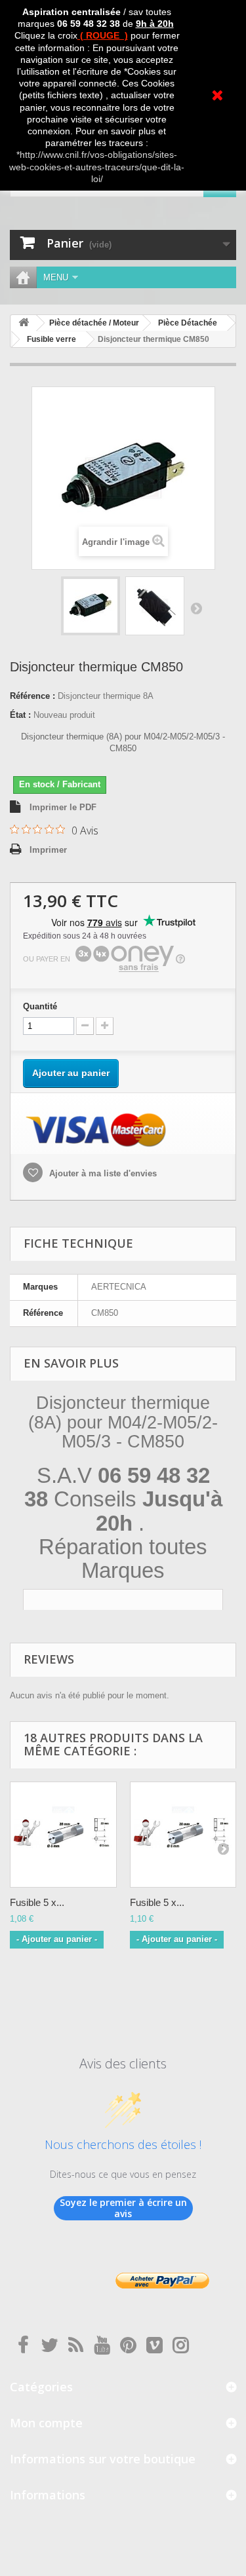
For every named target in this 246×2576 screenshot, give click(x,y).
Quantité (40, 1006)
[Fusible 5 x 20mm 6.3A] (183, 1835)
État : (20, 715)
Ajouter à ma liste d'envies (102, 1173)
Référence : (32, 696)
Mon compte (46, 2423)
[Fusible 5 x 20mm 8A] (63, 1835)
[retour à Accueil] (24, 323)
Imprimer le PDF (63, 807)
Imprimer (48, 850)
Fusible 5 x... (37, 1902)
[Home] (23, 277)
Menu (56, 277)
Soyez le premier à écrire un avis (123, 2208)
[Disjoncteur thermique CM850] (91, 606)
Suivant (196, 608)
